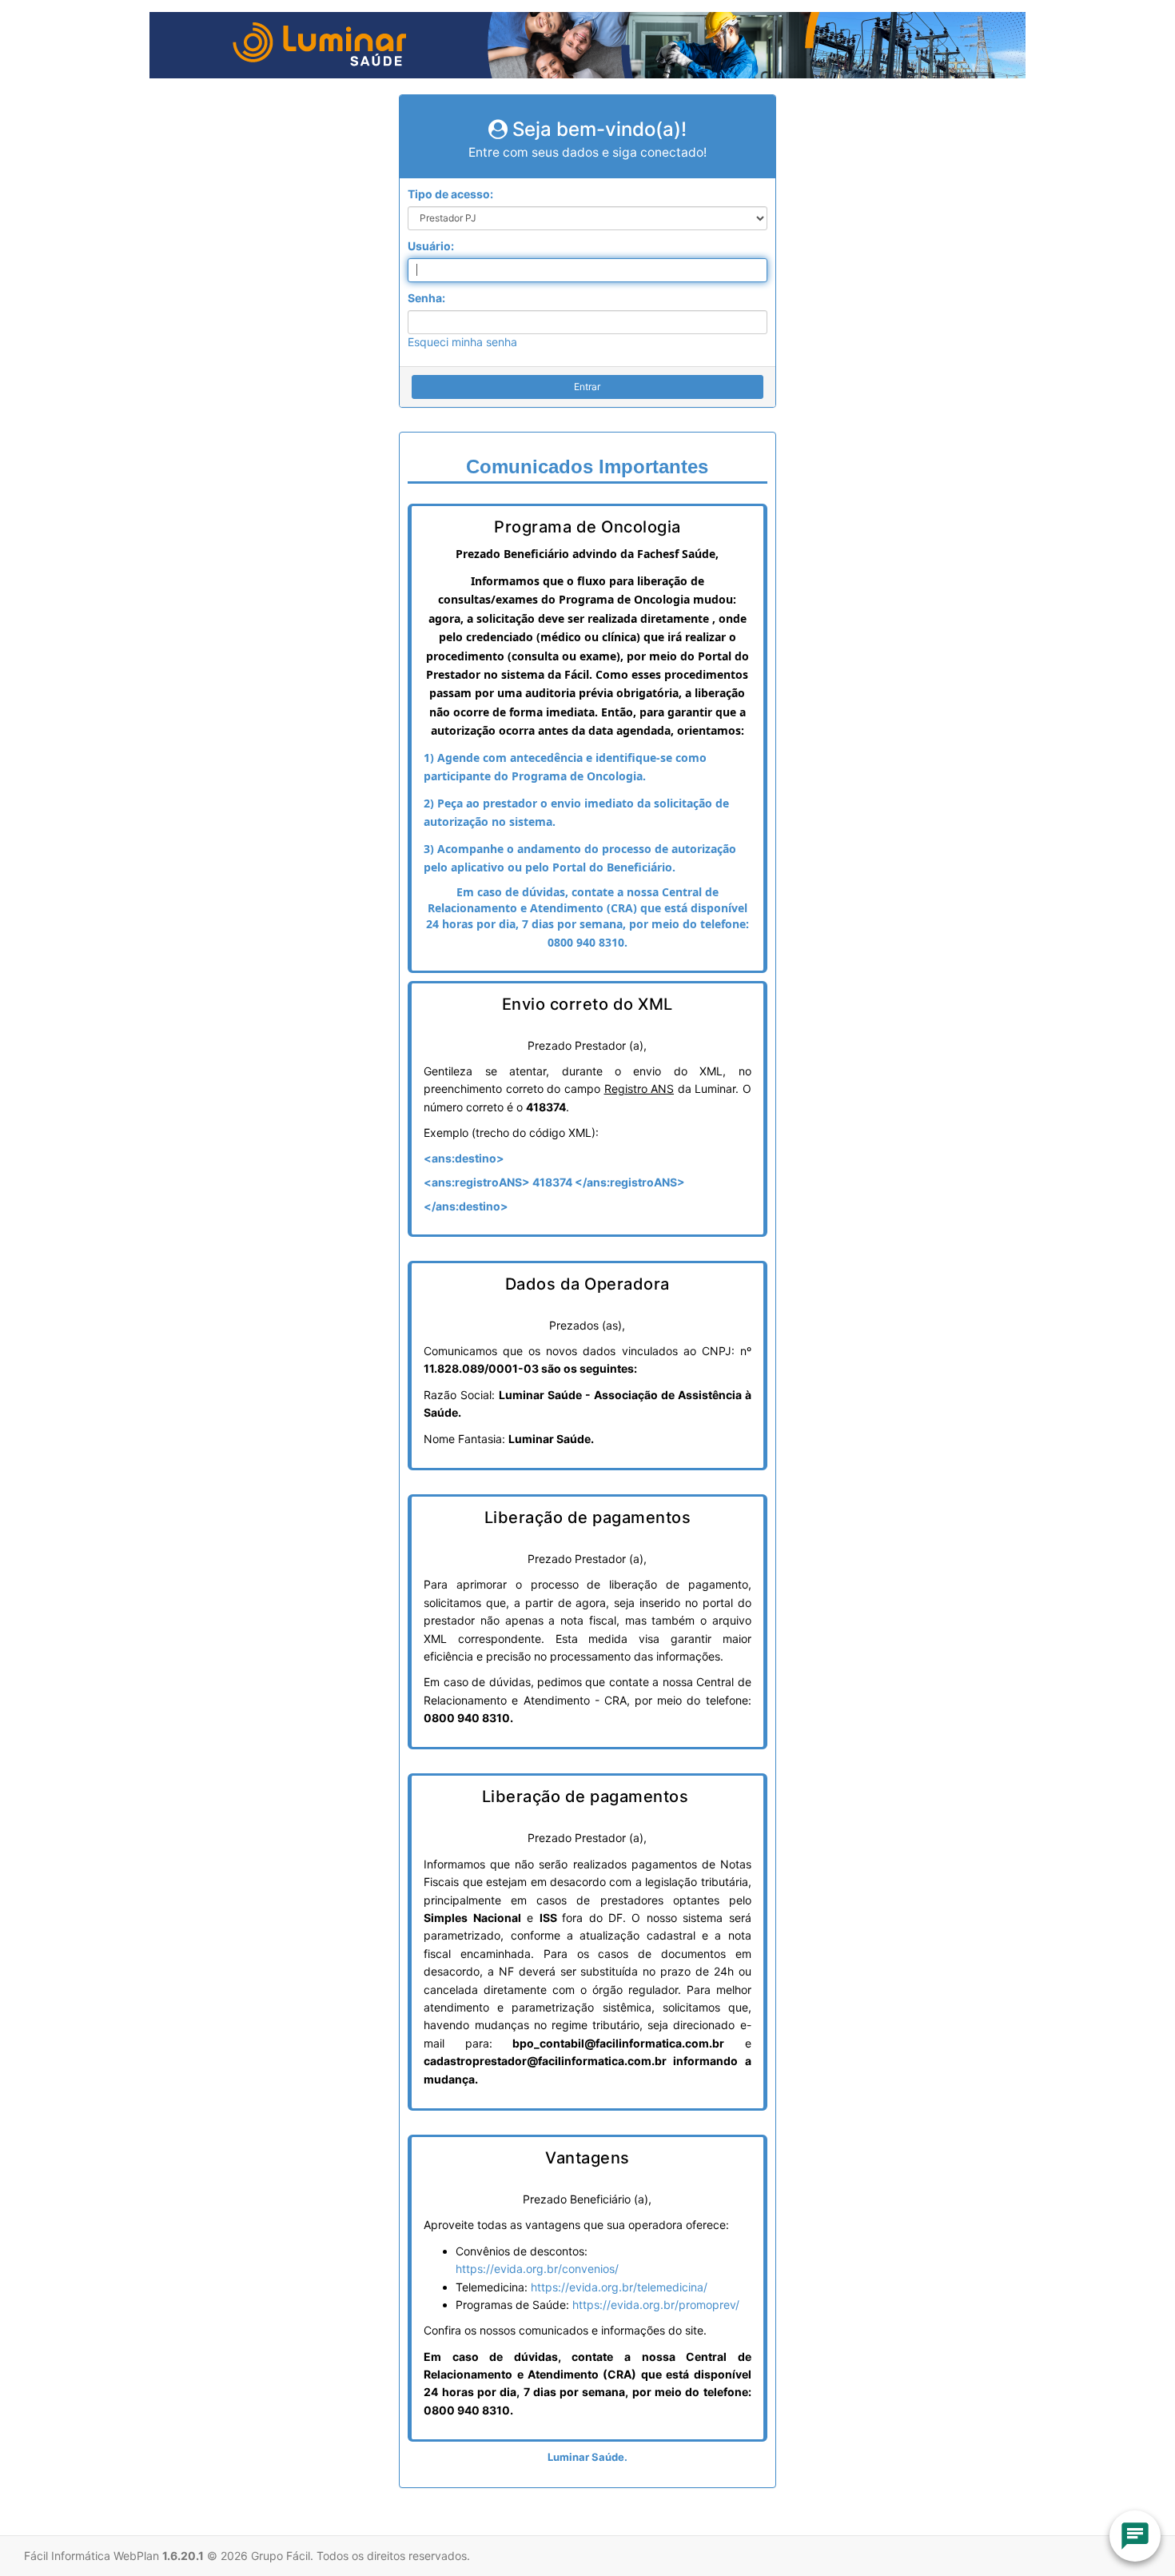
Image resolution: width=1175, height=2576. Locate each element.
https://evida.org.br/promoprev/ (656, 2305)
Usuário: (431, 246)
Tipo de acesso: (450, 194)
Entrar (587, 387)
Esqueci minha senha (462, 342)
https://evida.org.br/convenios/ (537, 2269)
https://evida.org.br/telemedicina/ (619, 2287)
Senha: (426, 298)
